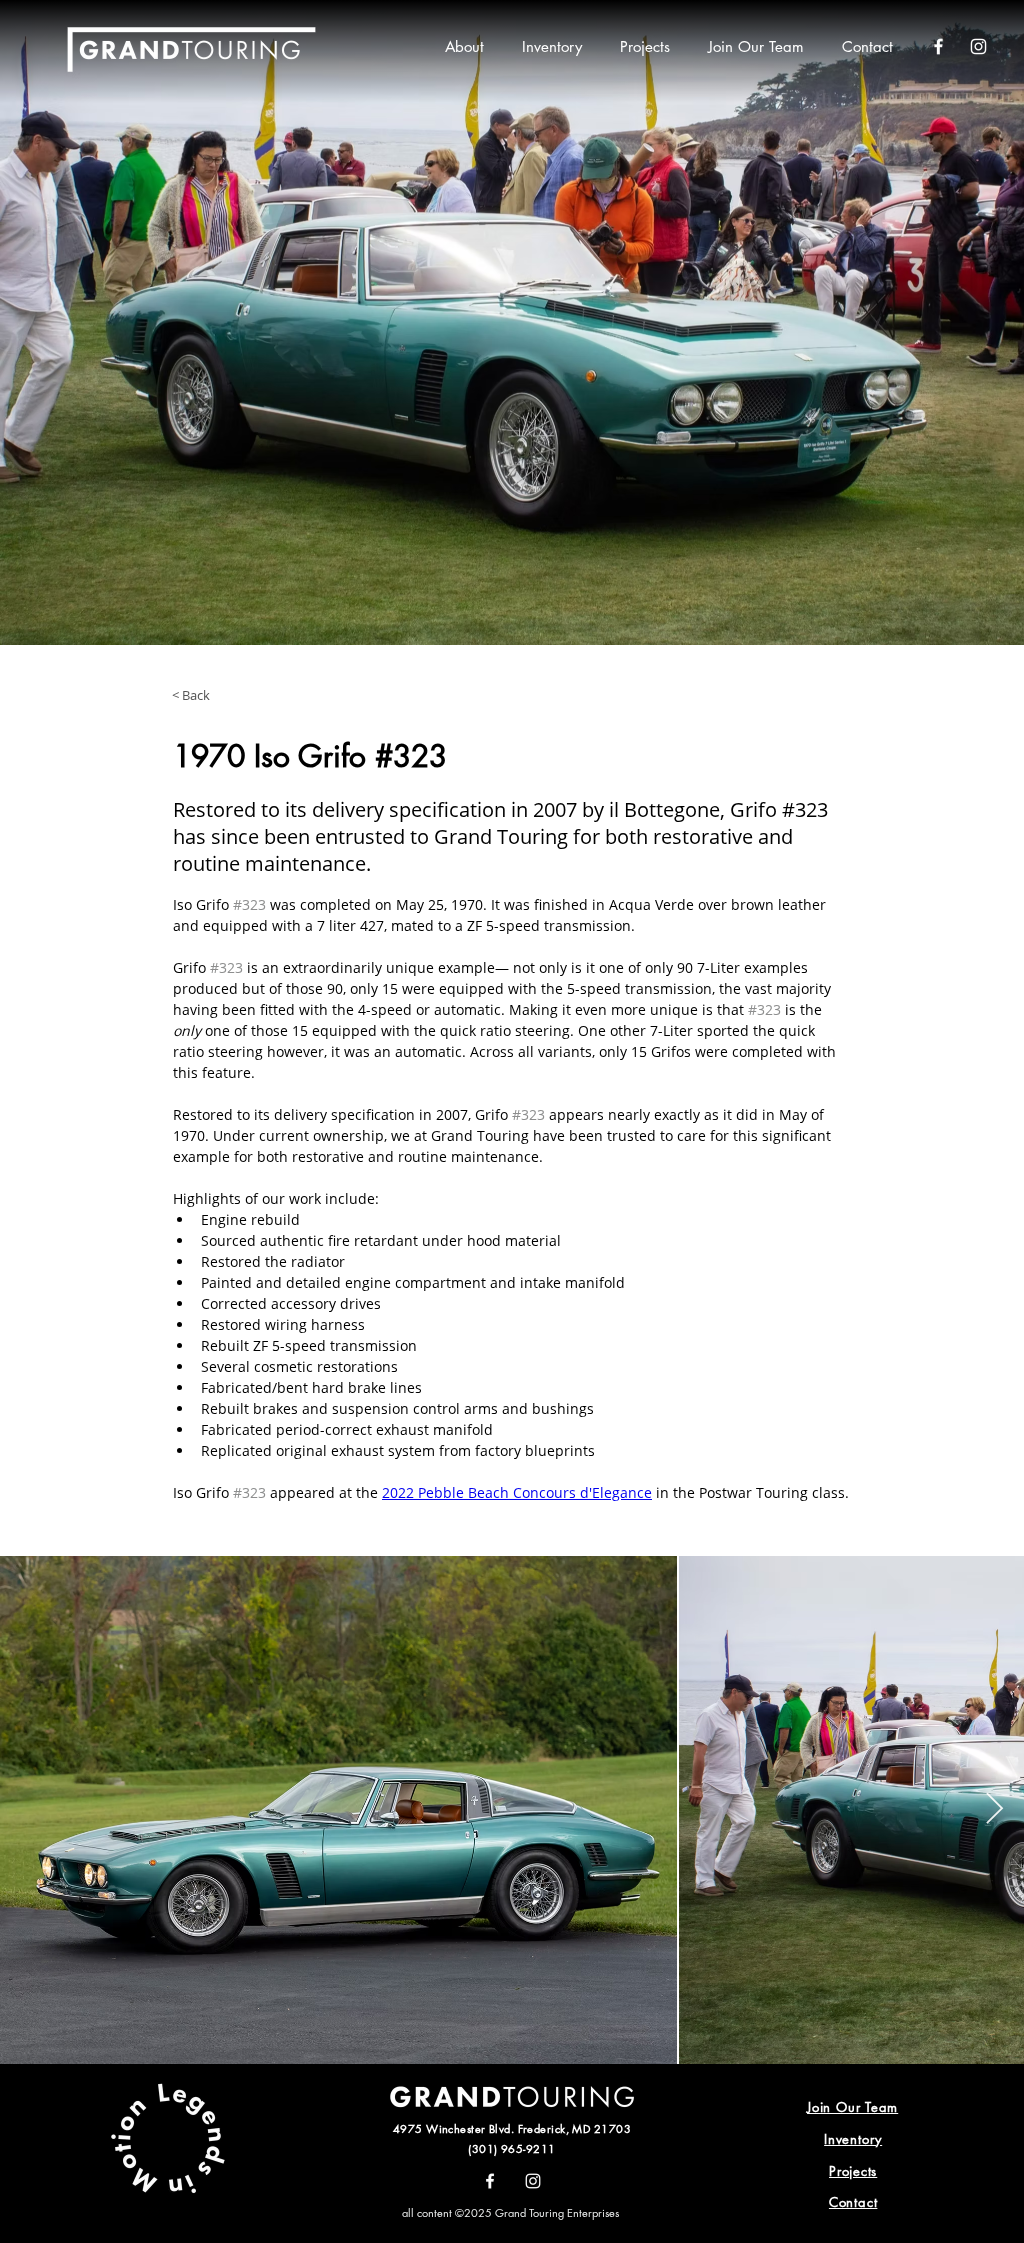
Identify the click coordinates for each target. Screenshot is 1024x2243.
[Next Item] (994, 1810)
